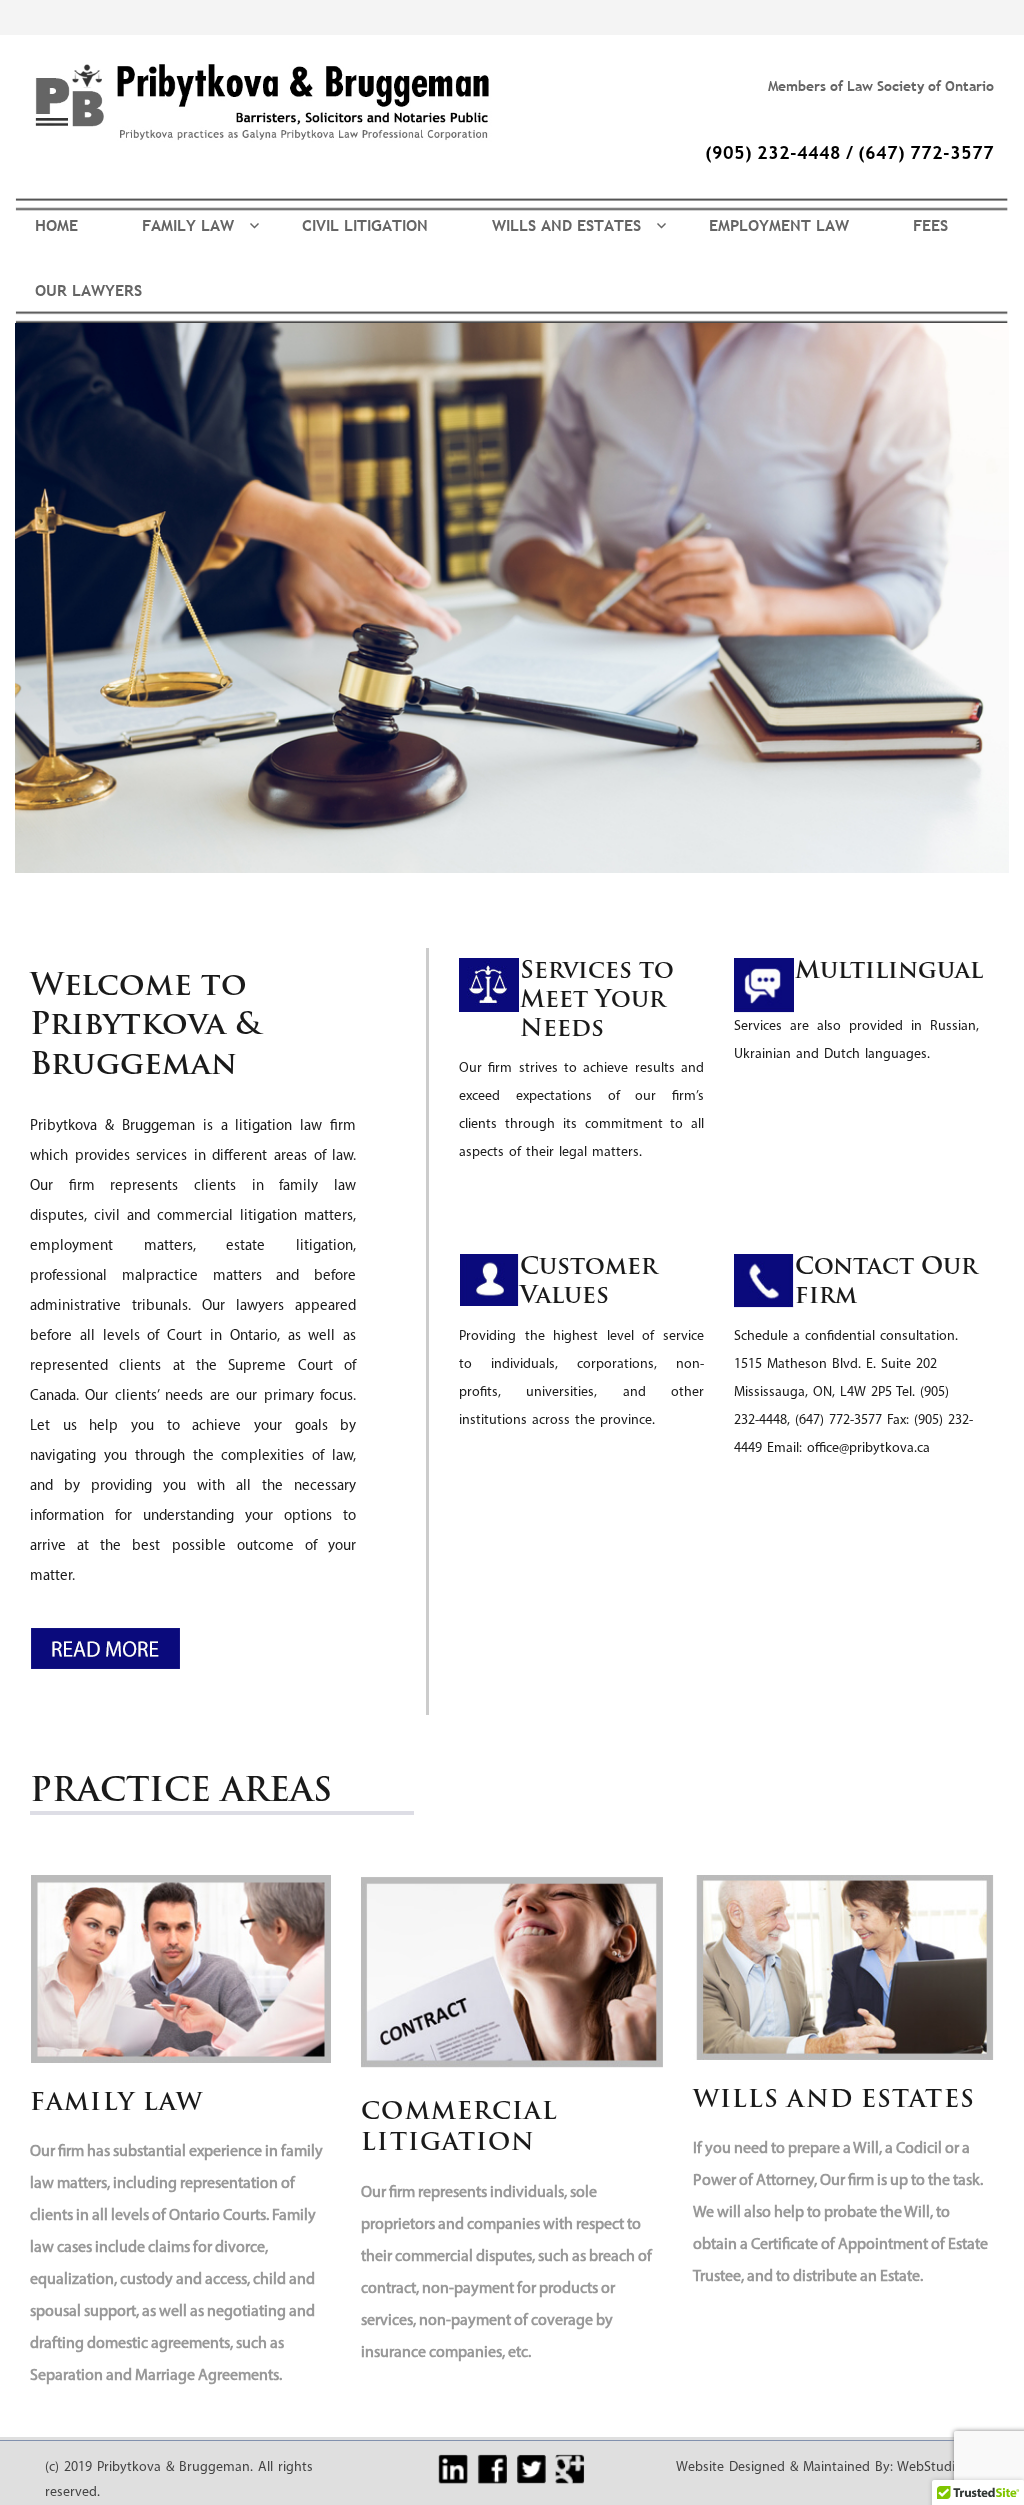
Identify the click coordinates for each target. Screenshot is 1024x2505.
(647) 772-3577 (926, 152)
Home (56, 225)
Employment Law (779, 225)
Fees (930, 225)
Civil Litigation (365, 225)
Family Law (188, 225)
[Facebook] (492, 2469)
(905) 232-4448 (773, 152)
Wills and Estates (566, 225)
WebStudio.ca (938, 2467)
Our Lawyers (88, 290)
